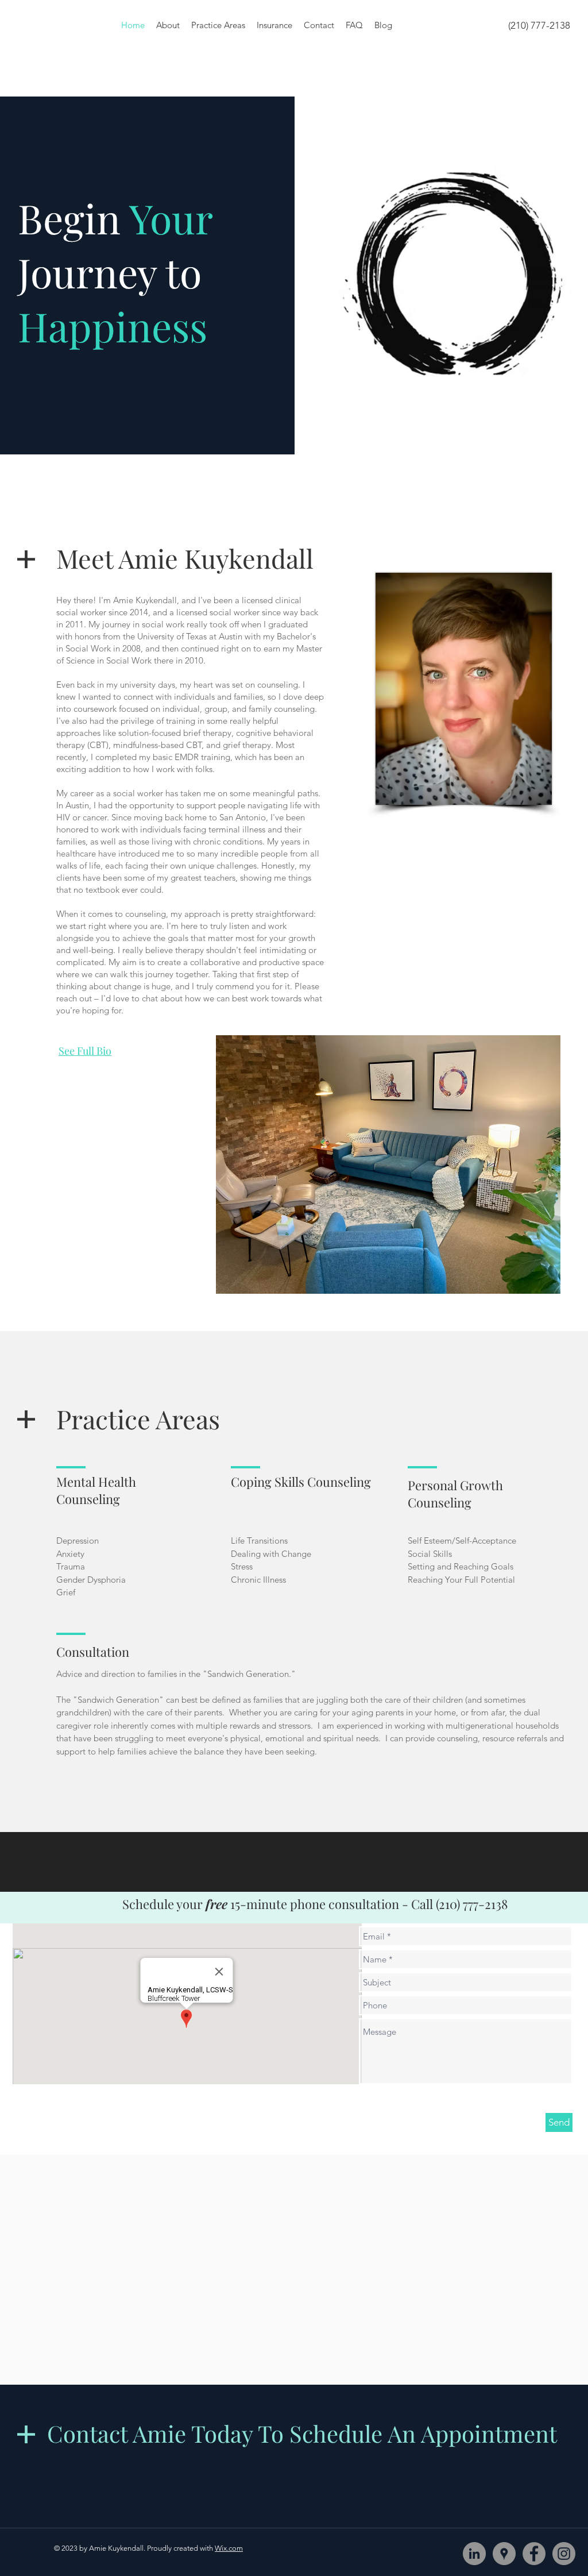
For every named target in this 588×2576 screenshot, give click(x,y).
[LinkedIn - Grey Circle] (474, 2554)
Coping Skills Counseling (301, 1482)
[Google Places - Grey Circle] (504, 2554)
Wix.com (229, 2548)
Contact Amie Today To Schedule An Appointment (302, 2433)
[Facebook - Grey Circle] (534, 2554)
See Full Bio (85, 1051)
